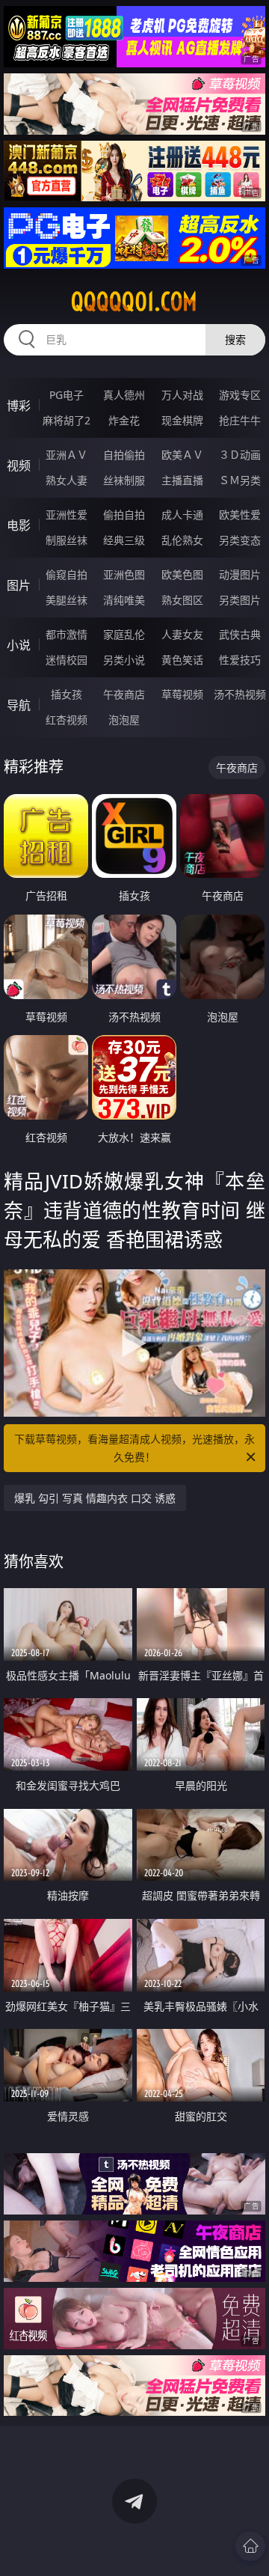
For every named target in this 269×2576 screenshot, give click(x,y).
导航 (19, 705)
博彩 (19, 406)
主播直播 (182, 480)
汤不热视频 (240, 694)
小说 (19, 645)
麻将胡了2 (67, 420)
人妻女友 (182, 634)
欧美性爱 (240, 515)
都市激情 (67, 634)
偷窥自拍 (67, 574)
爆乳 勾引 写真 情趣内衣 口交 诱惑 (95, 1498)
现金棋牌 (182, 420)
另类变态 (240, 540)
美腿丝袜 (67, 600)
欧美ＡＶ (182, 455)
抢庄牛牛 (240, 420)
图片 (19, 585)
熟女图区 (182, 600)
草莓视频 (182, 694)
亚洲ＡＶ (67, 455)
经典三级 (124, 540)
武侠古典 (240, 634)
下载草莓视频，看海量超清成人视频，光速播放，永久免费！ (134, 1448)
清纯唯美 (124, 600)
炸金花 (124, 420)
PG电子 (67, 395)
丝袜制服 (124, 480)
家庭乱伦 (124, 634)
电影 (19, 525)
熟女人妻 (67, 480)
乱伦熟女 (182, 540)
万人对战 (182, 395)
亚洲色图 (124, 574)
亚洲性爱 (67, 515)
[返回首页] (250, 2546)
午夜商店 (124, 694)
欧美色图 (182, 574)
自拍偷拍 (124, 455)
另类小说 (124, 660)
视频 (19, 466)
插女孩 (67, 694)
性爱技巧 (240, 660)
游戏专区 (240, 395)
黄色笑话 (182, 660)
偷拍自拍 (124, 515)
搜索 (235, 339)
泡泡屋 (124, 720)
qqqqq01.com (134, 302)
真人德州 (124, 395)
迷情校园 (67, 660)
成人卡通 (182, 515)
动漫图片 (240, 574)
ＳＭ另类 (240, 480)
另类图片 (240, 600)
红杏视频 (67, 720)
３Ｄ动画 (240, 455)
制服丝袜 (67, 540)
